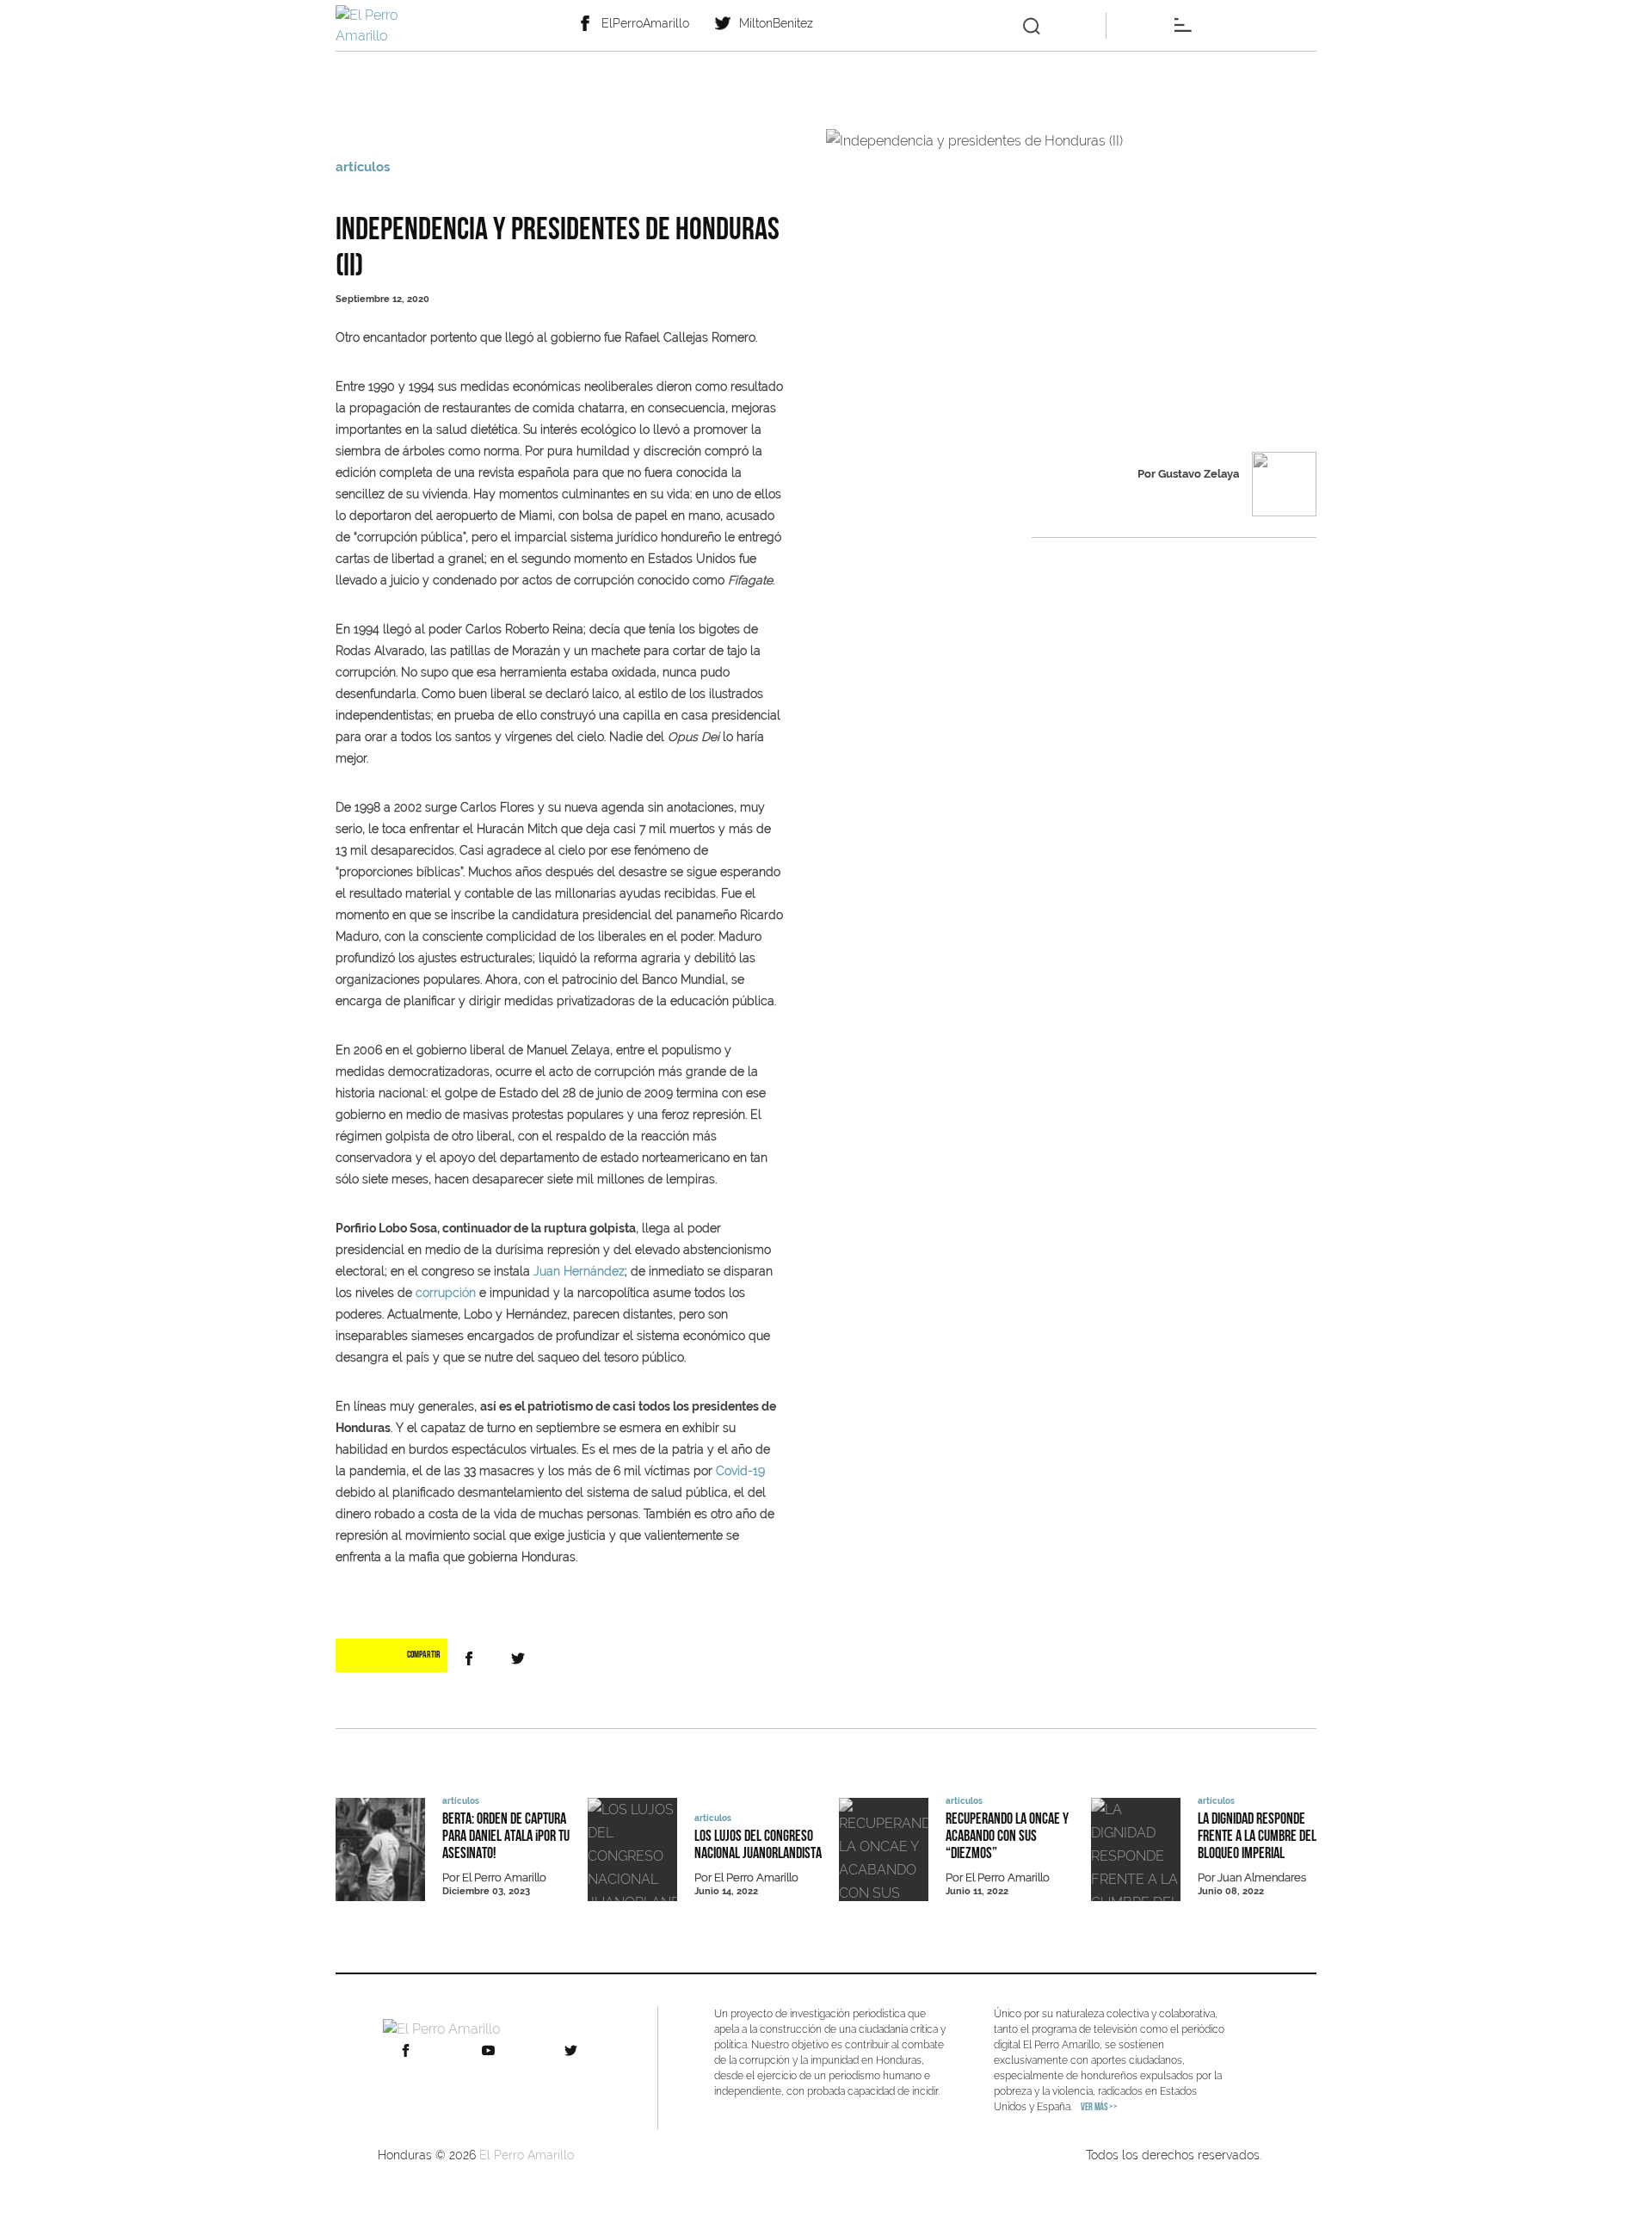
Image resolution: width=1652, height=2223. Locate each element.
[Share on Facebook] (472, 1658)
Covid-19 (740, 1471)
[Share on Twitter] (521, 1658)
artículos (363, 167)
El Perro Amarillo (527, 2155)
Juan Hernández (579, 1271)
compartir (424, 1655)
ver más (1099, 2108)
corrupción (446, 1293)
